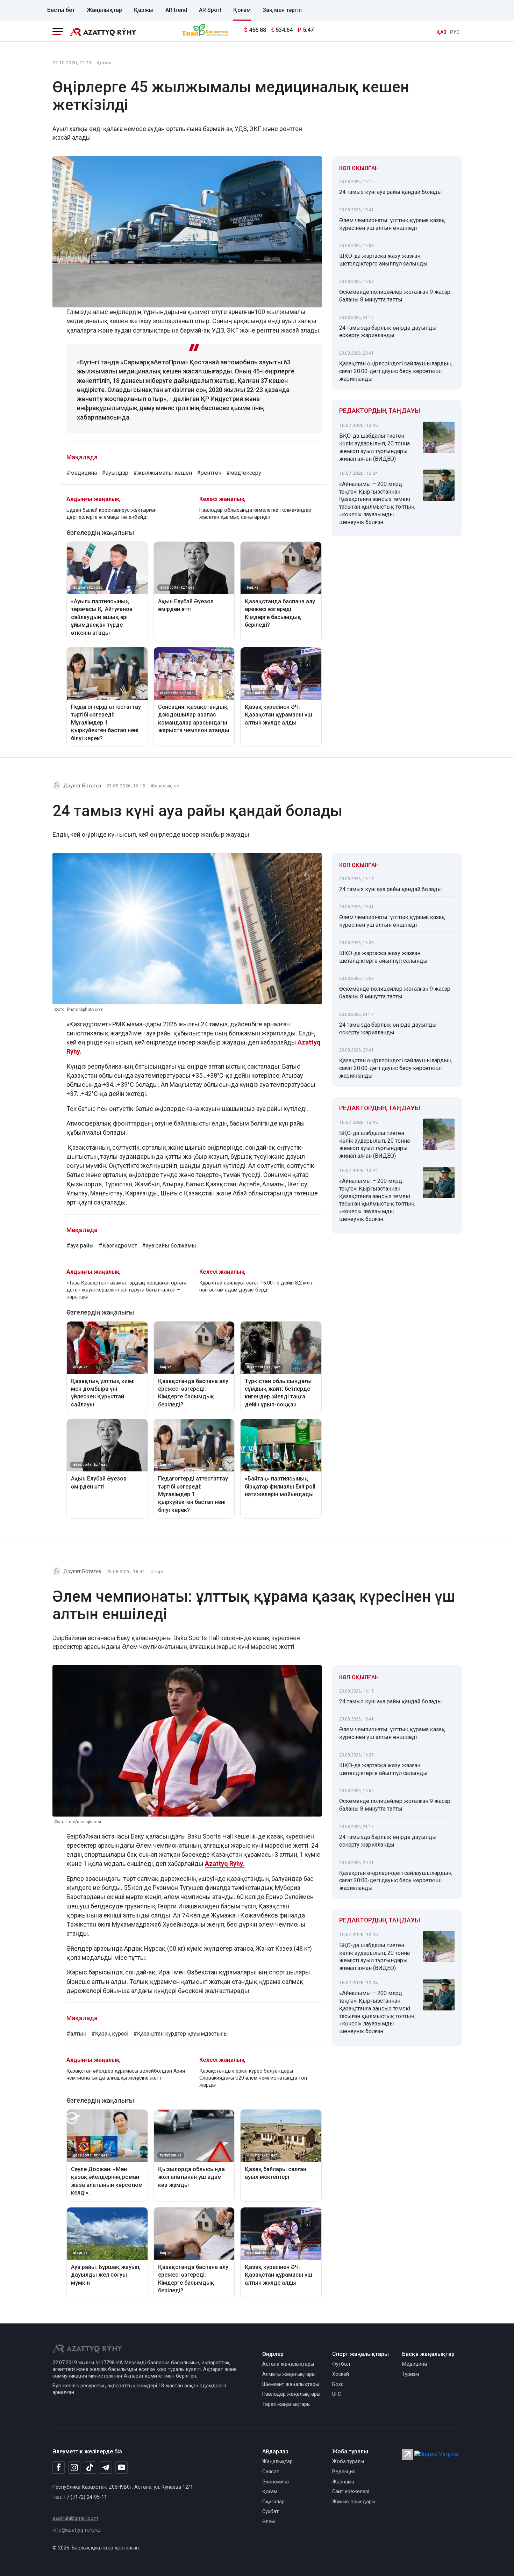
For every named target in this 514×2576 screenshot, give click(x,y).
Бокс (338, 2384)
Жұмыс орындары (354, 2502)
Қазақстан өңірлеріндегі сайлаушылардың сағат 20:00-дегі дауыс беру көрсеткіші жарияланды (395, 371)
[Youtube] (122, 2468)
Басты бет (61, 10)
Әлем (269, 2522)
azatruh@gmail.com (75, 2518)
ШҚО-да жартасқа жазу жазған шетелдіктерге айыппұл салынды (383, 260)
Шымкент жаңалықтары (291, 2384)
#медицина (82, 473)
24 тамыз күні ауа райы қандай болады (391, 192)
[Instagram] (74, 2468)
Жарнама (343, 2482)
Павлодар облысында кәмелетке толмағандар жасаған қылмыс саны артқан (255, 514)
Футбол (341, 2364)
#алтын (76, 2034)
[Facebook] (59, 2467)
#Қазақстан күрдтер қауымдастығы (181, 2034)
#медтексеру (244, 473)
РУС (455, 32)
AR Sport (210, 10)
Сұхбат (270, 2512)
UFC (337, 2394)
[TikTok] (90, 2467)
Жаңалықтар (104, 10)
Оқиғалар (273, 2502)
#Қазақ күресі (110, 2034)
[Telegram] (106, 2468)
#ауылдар (115, 473)
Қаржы (144, 10)
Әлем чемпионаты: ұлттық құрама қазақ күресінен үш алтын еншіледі (392, 224)
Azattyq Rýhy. (225, 1864)
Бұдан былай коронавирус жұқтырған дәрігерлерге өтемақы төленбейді (112, 514)
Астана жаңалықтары (288, 2364)
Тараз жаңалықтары (286, 2404)
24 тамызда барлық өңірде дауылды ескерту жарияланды (388, 332)
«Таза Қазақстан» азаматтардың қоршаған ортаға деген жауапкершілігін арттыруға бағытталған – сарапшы (127, 1290)
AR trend (176, 10)
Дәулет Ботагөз (82, 786)
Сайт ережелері (351, 2492)
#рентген (209, 473)
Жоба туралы (348, 2462)
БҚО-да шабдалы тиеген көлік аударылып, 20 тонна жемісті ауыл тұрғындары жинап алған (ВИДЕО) (374, 447)
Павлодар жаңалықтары (291, 2394)
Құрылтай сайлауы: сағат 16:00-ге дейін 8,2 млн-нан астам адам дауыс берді (257, 1286)
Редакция (344, 2472)
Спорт (157, 1571)
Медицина (415, 2364)
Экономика (276, 2482)
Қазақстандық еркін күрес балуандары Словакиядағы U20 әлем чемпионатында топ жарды (253, 2078)
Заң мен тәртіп (282, 10)
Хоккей (341, 2374)
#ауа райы (80, 1246)
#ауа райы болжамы (169, 1246)
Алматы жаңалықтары (289, 2374)
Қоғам (242, 10)
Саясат (271, 2472)
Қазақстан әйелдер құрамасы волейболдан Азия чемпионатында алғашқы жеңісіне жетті (126, 2075)
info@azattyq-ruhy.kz (77, 2530)
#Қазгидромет (118, 1246)
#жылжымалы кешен (163, 473)
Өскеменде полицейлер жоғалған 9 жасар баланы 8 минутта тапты (395, 296)
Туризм (411, 2374)
